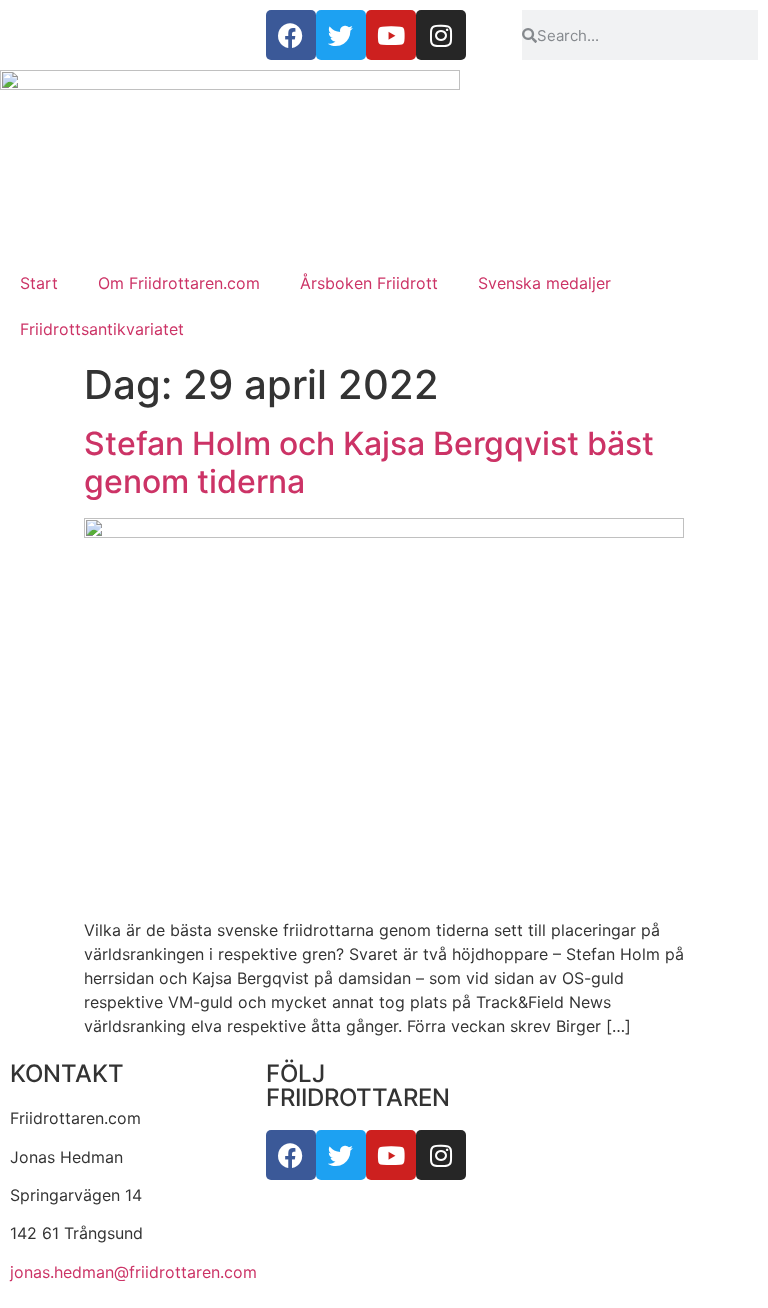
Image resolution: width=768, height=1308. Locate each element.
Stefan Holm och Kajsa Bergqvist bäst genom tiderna (369, 462)
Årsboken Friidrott (369, 283)
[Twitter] (341, 1155)
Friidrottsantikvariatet (102, 329)
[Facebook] (291, 1155)
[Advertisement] (384, 100)
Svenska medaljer (544, 283)
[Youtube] (391, 1155)
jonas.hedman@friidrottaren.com (133, 1272)
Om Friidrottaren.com (179, 283)
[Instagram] (441, 1155)
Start (39, 283)
